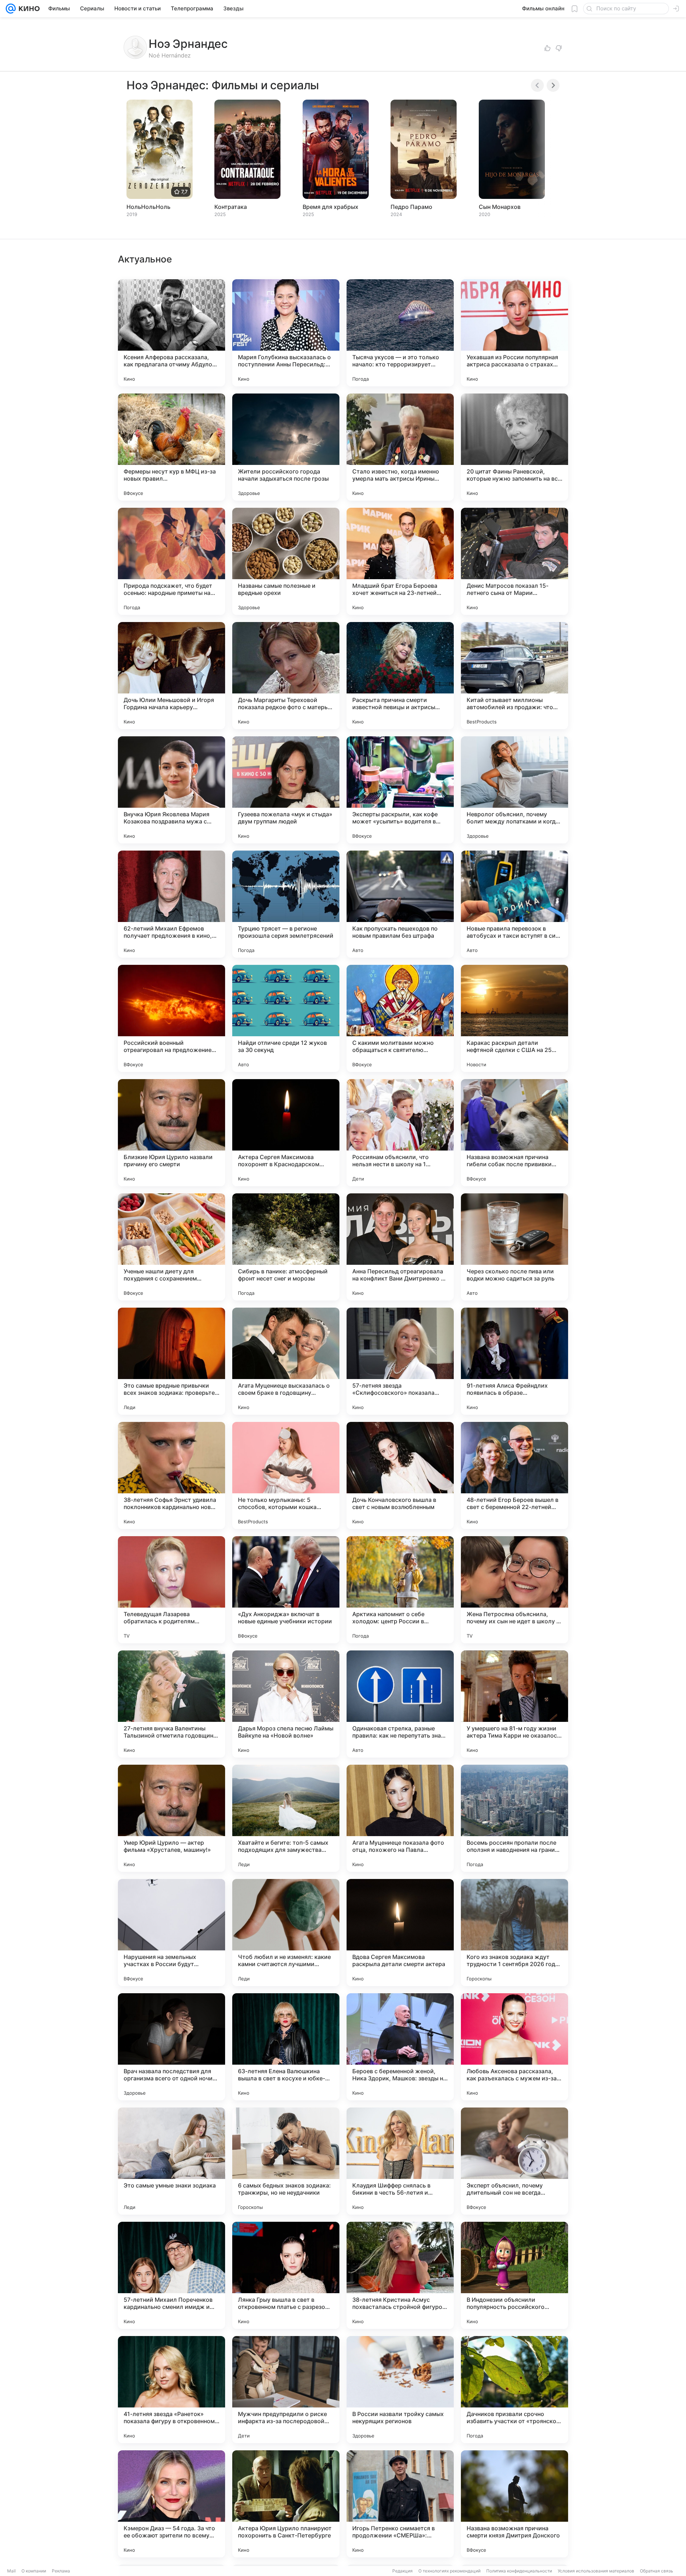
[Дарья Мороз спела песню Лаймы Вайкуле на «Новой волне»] (286, 1704)
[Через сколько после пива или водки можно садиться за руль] (514, 1247)
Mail (11, 2571)
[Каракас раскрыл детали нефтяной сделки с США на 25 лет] (514, 1018)
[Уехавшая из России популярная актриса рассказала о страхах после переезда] (514, 333)
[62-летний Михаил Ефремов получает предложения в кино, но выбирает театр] (171, 904)
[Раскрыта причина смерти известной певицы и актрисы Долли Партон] (400, 676)
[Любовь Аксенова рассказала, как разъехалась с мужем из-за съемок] (514, 2047)
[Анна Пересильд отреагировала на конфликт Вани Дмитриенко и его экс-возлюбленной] (400, 1247)
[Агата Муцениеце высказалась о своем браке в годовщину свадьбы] (286, 1361)
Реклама (61, 2571)
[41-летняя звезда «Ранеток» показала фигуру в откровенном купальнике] (171, 2390)
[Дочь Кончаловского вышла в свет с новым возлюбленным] (400, 1475)
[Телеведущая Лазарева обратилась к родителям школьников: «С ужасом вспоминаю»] (171, 1590)
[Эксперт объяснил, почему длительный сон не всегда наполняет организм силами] (514, 2161)
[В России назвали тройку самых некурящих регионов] (400, 2390)
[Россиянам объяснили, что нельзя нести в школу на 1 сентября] (400, 1133)
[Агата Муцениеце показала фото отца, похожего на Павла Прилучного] (400, 1818)
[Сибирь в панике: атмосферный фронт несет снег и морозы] (286, 1247)
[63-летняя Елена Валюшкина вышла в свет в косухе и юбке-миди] (286, 2047)
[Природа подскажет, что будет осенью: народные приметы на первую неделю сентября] (171, 561)
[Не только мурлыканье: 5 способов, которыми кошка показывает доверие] (286, 1475)
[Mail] (11, 9)
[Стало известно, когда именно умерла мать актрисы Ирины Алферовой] (400, 447)
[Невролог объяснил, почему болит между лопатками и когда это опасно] (514, 790)
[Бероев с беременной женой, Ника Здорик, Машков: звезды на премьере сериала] (400, 2047)
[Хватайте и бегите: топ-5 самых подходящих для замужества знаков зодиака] (286, 1818)
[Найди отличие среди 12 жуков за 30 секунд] (286, 1018)
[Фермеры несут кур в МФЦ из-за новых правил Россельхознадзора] (171, 447)
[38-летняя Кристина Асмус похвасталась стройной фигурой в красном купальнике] (400, 2275)
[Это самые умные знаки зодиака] (171, 2161)
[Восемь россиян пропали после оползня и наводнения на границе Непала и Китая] (514, 1818)
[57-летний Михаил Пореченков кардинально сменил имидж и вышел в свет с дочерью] (171, 2275)
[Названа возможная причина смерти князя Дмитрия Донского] (514, 2504)
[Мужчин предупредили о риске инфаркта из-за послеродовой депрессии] (286, 2390)
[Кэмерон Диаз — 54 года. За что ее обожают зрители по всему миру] (171, 2504)
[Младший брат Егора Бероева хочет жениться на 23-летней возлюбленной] (400, 561)
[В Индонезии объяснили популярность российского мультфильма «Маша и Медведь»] (514, 2275)
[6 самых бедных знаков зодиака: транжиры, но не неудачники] (286, 2161)
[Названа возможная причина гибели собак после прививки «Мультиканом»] (514, 1133)
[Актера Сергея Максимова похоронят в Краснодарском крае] (286, 1133)
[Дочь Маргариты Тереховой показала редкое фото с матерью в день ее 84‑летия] (286, 676)
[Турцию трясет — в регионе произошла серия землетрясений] (286, 904)
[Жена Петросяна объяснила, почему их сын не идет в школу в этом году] (514, 1590)
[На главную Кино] (28, 9)
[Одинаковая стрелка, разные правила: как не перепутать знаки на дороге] (400, 1704)
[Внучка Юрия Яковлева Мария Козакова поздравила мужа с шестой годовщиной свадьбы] (171, 790)
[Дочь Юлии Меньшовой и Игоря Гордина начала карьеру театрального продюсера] (171, 676)
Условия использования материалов (596, 2571)
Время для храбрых (330, 207)
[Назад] (537, 85)
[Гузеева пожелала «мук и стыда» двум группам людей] (286, 790)
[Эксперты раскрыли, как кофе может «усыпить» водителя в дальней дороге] (400, 790)
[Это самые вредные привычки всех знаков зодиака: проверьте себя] (171, 1361)
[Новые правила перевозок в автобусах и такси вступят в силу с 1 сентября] (514, 904)
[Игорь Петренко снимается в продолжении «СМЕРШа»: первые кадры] (400, 2504)
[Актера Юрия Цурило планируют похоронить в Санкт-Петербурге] (286, 2504)
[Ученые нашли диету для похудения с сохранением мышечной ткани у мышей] (171, 1247)
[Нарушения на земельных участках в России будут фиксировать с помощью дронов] (171, 1933)
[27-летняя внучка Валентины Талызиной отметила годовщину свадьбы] (171, 1704)
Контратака (231, 207)
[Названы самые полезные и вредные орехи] (286, 561)
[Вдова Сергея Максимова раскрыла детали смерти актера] (400, 1933)
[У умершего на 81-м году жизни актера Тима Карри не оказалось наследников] (514, 1704)
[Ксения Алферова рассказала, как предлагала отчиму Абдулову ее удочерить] (171, 333)
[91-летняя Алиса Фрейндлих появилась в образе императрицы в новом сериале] (514, 1361)
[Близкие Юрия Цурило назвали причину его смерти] (171, 1133)
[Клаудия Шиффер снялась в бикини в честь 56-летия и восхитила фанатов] (400, 2161)
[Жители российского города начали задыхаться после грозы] (286, 447)
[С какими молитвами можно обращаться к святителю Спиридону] (400, 1018)
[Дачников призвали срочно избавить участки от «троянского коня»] (514, 2390)
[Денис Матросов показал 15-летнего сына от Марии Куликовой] (514, 561)
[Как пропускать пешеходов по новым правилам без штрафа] (400, 904)
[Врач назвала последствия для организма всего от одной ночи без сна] (171, 2047)
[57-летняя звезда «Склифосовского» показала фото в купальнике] (400, 1361)
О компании (34, 2571)
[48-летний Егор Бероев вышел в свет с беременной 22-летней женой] (514, 1475)
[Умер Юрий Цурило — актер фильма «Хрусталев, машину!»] (171, 1818)
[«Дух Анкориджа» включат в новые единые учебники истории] (286, 1590)
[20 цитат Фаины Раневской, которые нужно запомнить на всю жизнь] (514, 447)
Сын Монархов (500, 207)
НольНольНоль (148, 207)
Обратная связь (657, 2571)
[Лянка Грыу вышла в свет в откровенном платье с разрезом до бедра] (286, 2275)
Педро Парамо (411, 207)
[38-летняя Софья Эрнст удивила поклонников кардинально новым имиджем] (171, 1475)
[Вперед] (553, 85)
